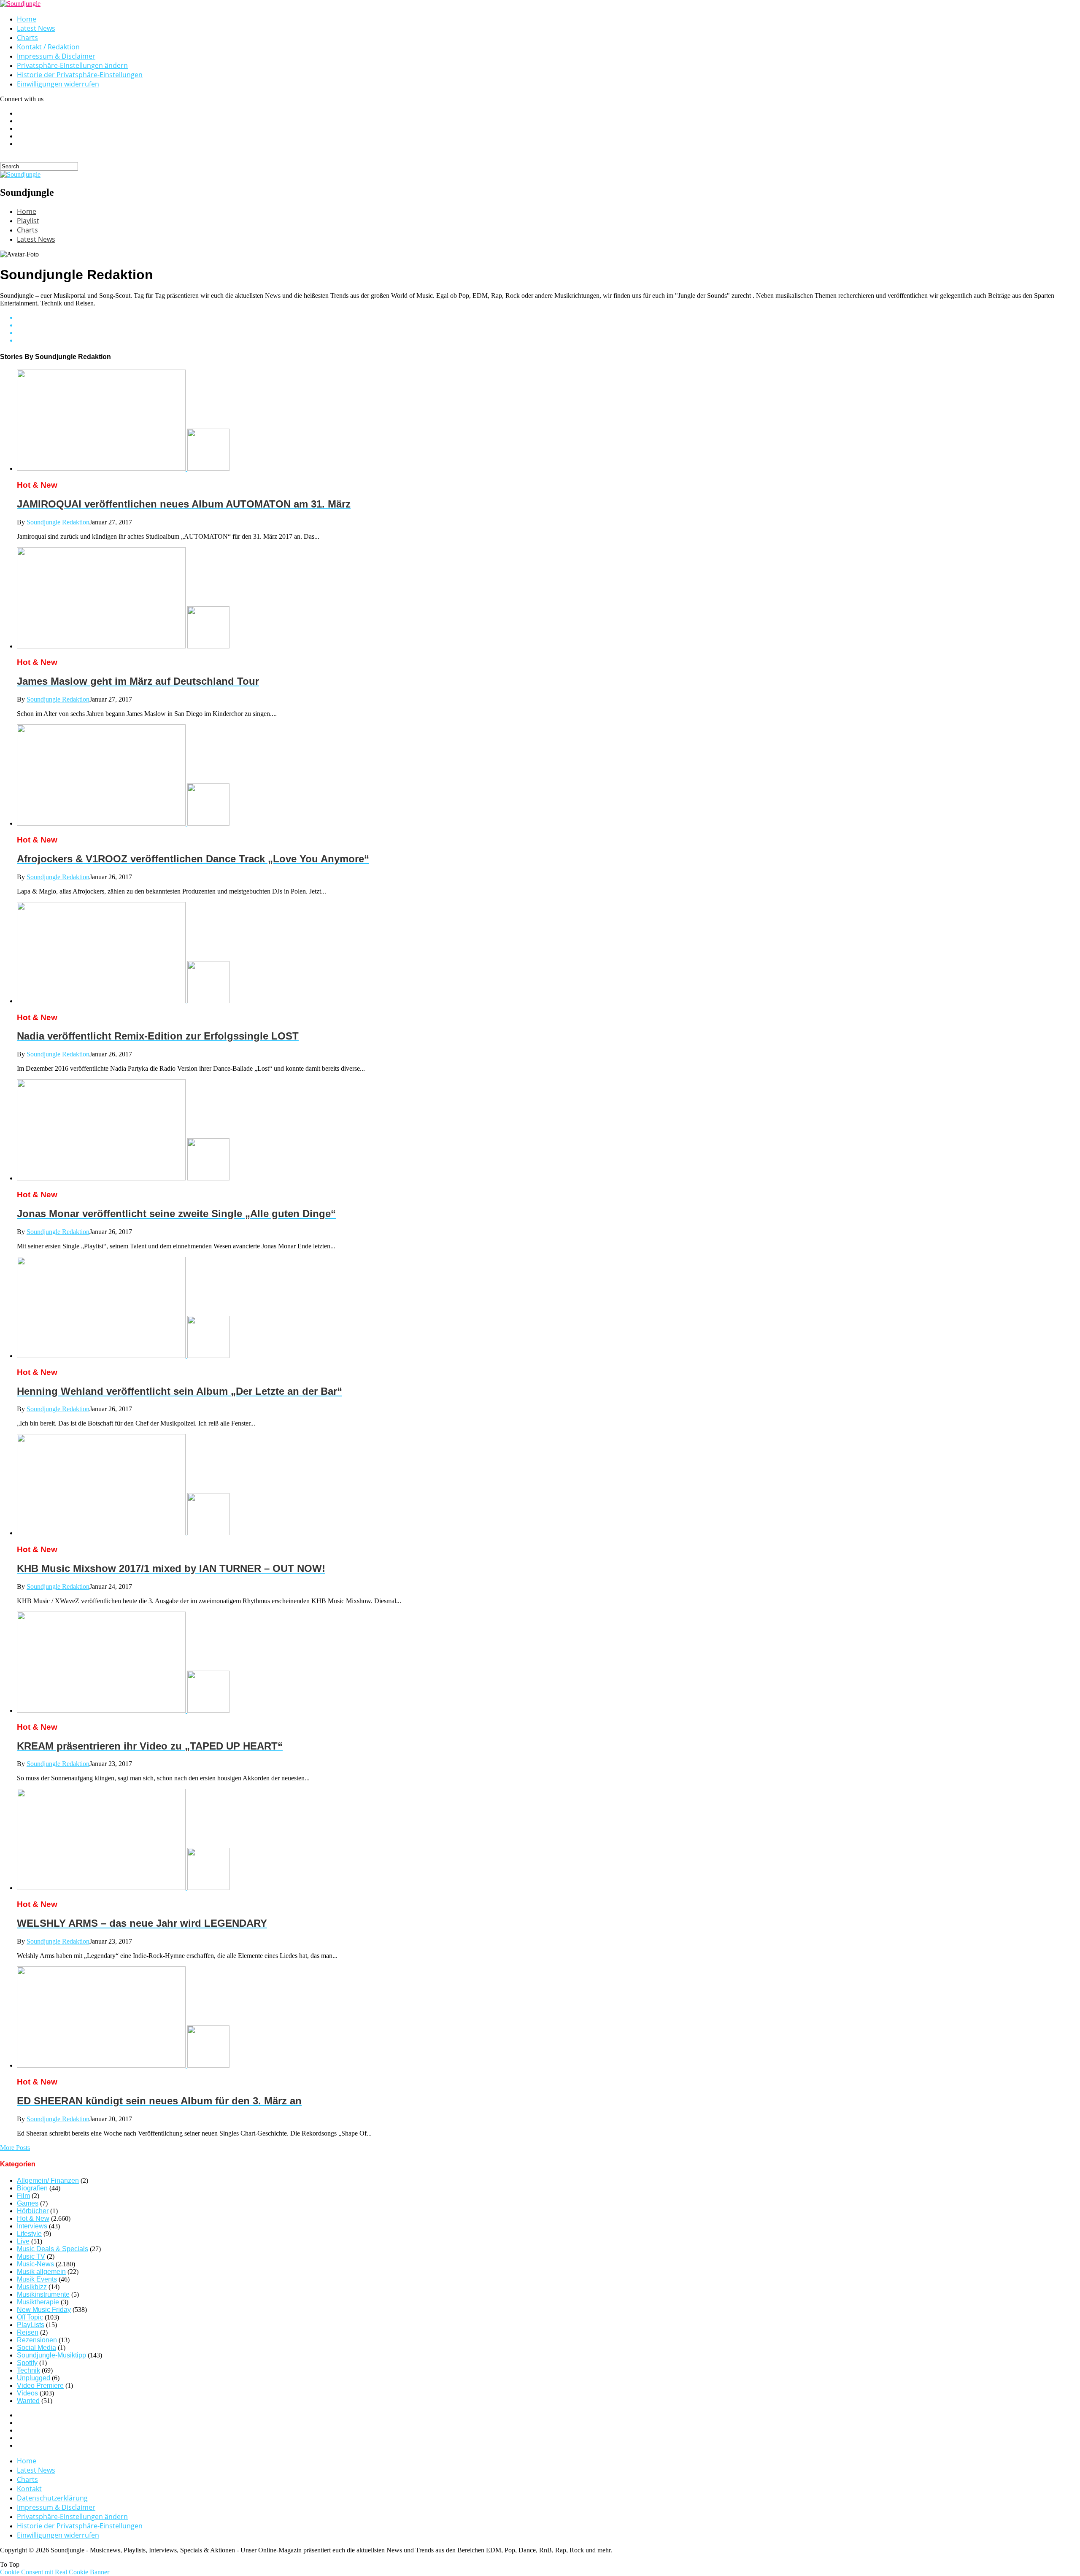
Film (23, 2196)
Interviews (32, 2226)
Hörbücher (33, 2211)
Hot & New (33, 2218)
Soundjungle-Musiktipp (51, 2355)
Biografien (32, 2188)
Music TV (31, 2256)
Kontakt (29, 2489)
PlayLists (31, 2325)
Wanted (28, 2401)
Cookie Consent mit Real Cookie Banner (55, 2572)
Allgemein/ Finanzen (48, 2180)
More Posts (15, 2148)
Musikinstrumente (43, 2294)
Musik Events (37, 2279)
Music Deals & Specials (53, 2249)
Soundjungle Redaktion (58, 522)
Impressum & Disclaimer (56, 56)
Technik (28, 2370)
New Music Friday (44, 2310)
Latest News (36, 28)
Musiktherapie (38, 2302)
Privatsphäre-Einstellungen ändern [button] (72, 65)
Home (27, 19)
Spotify (27, 2363)
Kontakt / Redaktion (48, 47)
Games (28, 2203)
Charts (27, 38)
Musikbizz (32, 2287)
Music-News (35, 2264)
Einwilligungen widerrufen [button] (58, 84)
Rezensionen (37, 2340)
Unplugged (34, 2378)
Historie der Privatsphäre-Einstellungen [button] (80, 75)
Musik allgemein (41, 2272)
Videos (27, 2393)
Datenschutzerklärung (52, 2498)
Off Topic (30, 2317)
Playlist (28, 221)
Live (23, 2241)
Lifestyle (29, 2234)
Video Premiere (40, 2386)
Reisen (28, 2332)
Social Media (36, 2348)
